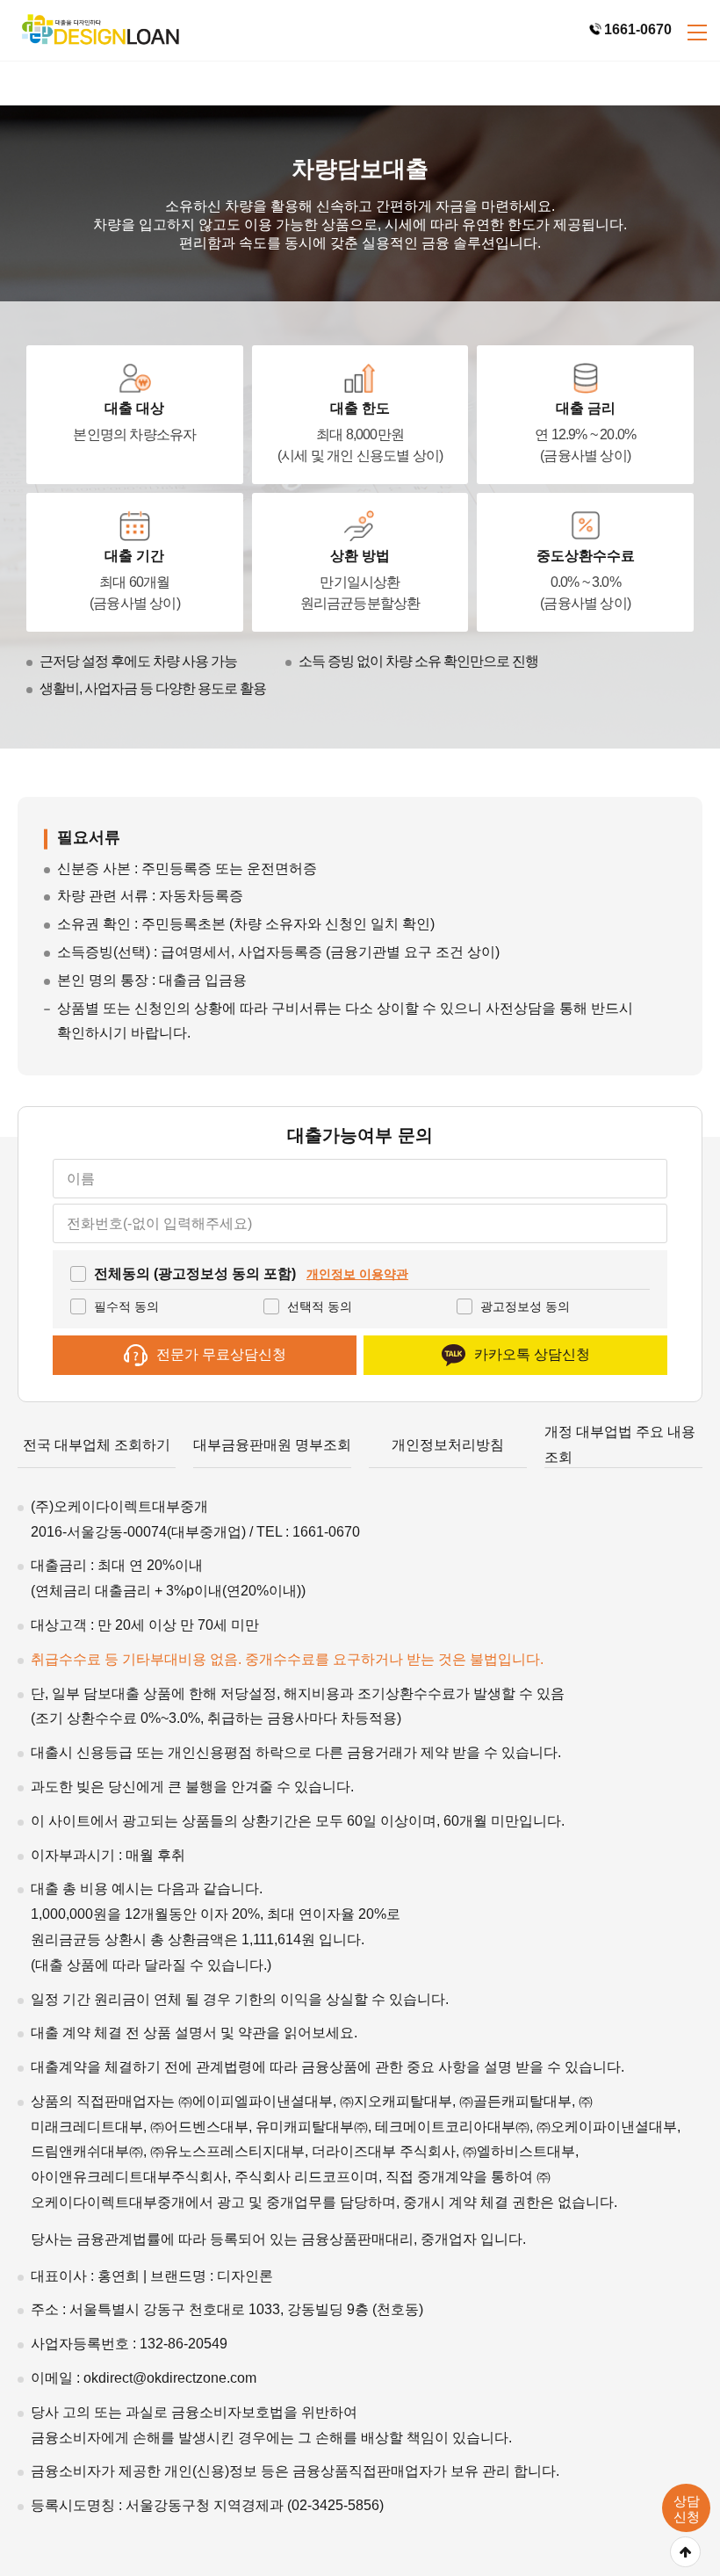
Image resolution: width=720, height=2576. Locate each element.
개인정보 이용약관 (357, 1274)
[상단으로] (685, 2552)
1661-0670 (638, 29)
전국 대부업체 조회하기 (97, 1445)
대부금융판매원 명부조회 (272, 1445)
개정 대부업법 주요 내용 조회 (620, 1444)
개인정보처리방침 (448, 1445)
